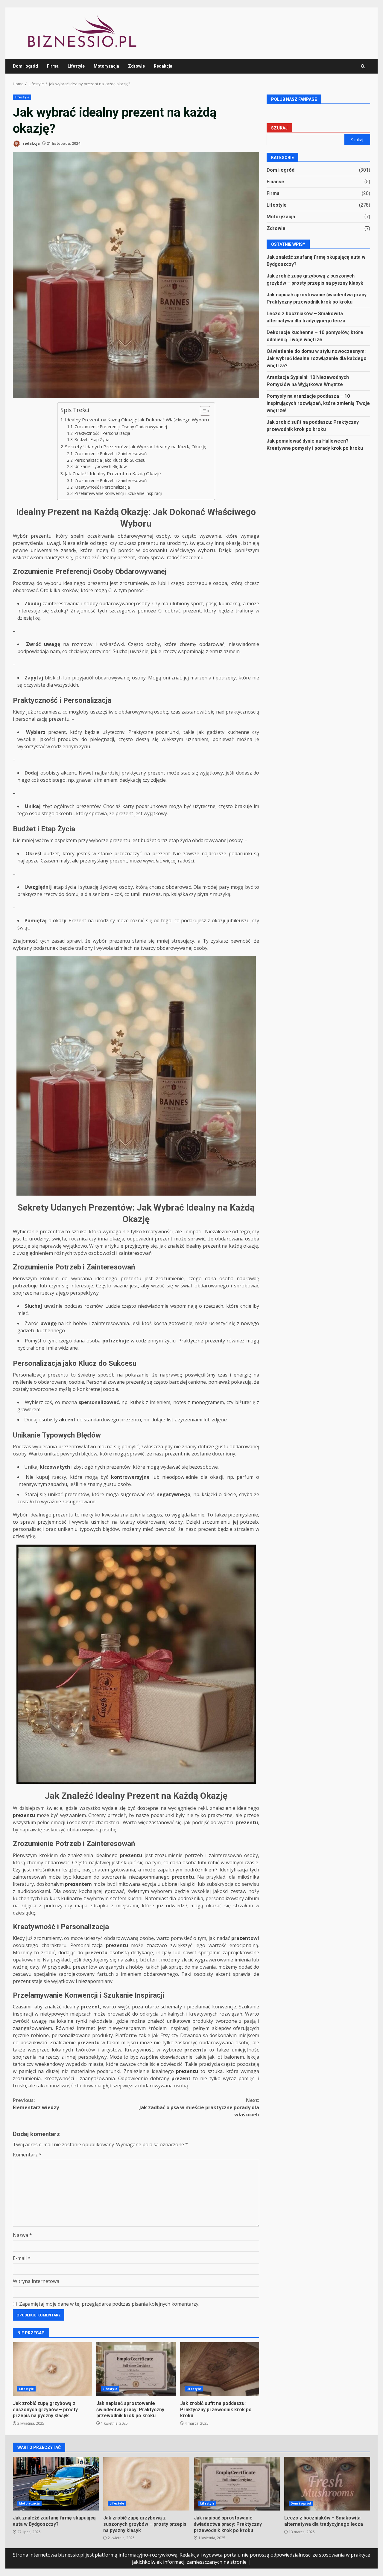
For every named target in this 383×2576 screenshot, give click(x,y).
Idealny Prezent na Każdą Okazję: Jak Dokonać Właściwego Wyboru (137, 420)
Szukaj (279, 128)
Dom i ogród (25, 66)
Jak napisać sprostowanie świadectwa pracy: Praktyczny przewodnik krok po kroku (136, 2369)
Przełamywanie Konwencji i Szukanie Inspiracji (118, 493)
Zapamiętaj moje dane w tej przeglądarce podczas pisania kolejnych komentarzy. (109, 2304)
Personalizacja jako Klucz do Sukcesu (110, 460)
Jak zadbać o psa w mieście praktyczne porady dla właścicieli (199, 2107)
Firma (53, 66)
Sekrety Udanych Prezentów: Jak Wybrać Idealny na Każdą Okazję (136, 446)
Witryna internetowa (36, 2281)
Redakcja (163, 66)
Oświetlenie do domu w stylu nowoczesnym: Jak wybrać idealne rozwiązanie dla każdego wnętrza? (317, 358)
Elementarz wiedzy (36, 2104)
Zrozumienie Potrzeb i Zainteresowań (111, 454)
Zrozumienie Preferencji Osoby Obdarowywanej (121, 427)
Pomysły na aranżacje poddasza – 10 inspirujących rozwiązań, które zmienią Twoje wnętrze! (318, 403)
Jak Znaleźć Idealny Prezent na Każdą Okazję (113, 473)
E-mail (22, 2258)
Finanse (275, 182)
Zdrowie (136, 66)
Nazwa (22, 2235)
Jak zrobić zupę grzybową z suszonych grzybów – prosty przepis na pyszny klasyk (52, 2369)
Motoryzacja (106, 66)
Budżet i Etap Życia (92, 439)
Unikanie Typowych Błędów (101, 466)
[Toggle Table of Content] (202, 411)
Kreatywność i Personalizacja (102, 487)
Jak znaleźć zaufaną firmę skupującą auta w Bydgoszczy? (56, 2484)
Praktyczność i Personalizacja (102, 433)
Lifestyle (76, 66)
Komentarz (27, 2155)
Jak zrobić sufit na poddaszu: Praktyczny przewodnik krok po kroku (220, 2369)
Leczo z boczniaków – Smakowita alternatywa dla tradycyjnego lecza (327, 2484)
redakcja (31, 143)
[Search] (363, 66)
